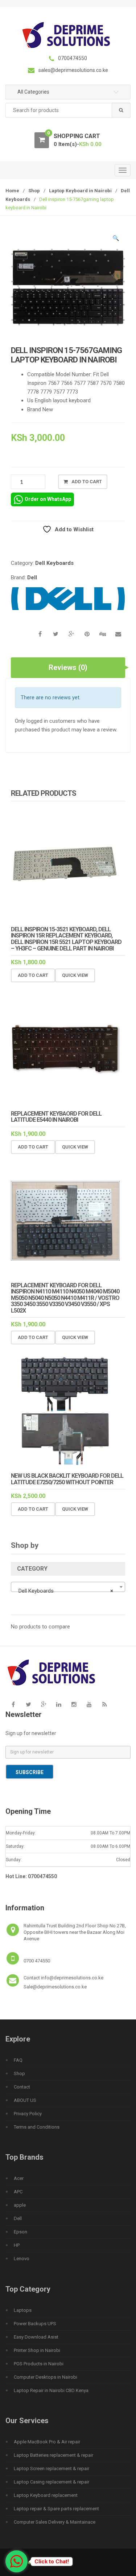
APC (18, 2192)
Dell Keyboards (54, 563)
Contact (22, 2087)
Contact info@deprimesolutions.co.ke (63, 1978)
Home (12, 191)
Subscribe (30, 1772)
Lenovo (22, 2259)
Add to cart (87, 482)
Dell (32, 578)
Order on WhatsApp (48, 499)
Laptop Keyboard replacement (46, 2495)
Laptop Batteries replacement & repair (53, 2455)
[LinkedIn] (59, 1705)
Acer (19, 2178)
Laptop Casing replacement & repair (51, 2482)
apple (20, 2205)
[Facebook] (13, 1705)
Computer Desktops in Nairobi (46, 2377)
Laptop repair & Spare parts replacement (56, 2509)
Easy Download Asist (36, 2337)
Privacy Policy (28, 2114)
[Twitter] (28, 1705)
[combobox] (68, 110)
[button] (116, 239)
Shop (34, 191)
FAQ (18, 2060)
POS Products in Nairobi (39, 2364)
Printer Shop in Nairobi (37, 2350)
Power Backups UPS (35, 2324)
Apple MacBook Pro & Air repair (47, 2442)
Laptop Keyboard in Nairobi (80, 191)
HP (17, 2245)
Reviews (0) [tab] (68, 667)
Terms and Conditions (37, 2127)
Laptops (23, 2310)
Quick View (75, 975)
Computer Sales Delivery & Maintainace (55, 2522)
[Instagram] (74, 1705)
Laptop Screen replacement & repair (51, 2468)
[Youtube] (89, 1705)
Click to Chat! (52, 2562)
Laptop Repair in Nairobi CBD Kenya (51, 2390)
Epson (20, 2232)
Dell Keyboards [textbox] (66, 1591)
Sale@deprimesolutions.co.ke (55, 1987)
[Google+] (44, 1705)
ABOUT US (25, 2100)
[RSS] (104, 1705)
